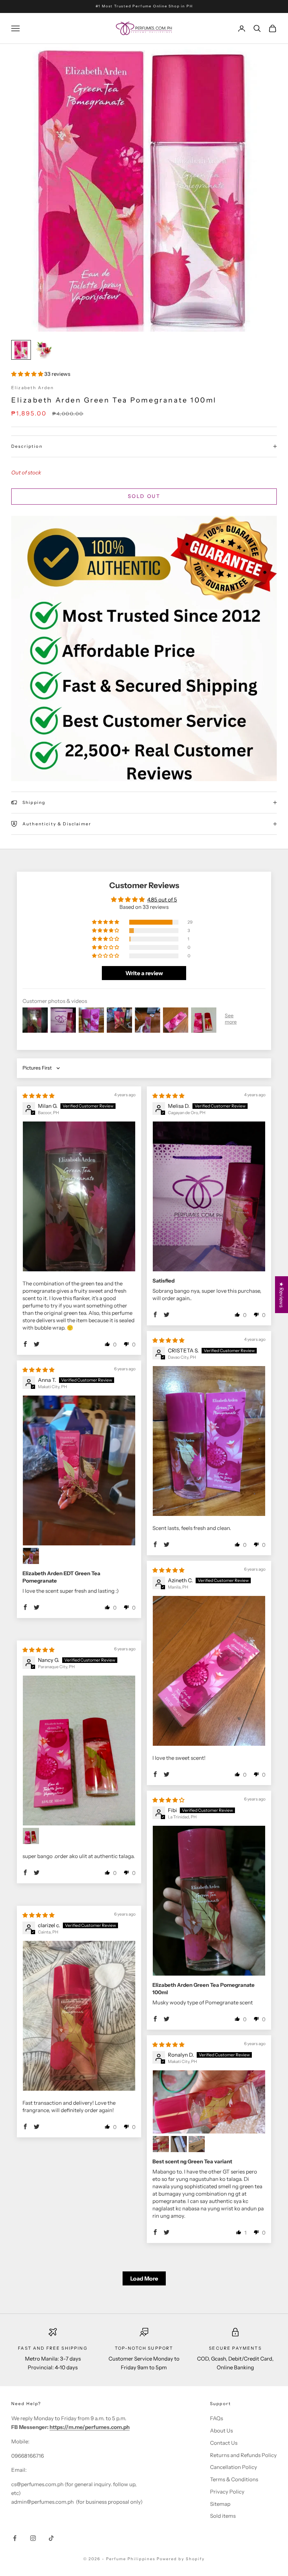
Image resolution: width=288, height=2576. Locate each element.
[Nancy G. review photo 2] (31, 1836)
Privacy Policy (227, 2492)
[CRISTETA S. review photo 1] (209, 1441)
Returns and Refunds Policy (243, 2455)
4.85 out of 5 (162, 900)
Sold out (144, 496)
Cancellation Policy (234, 2467)
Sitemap (220, 2504)
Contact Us (224, 2443)
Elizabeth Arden (32, 388)
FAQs (217, 2418)
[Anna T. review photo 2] (31, 1556)
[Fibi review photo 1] (209, 1901)
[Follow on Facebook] (15, 2538)
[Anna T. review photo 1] (79, 1470)
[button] (28, 374)
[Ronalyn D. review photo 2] (161, 2144)
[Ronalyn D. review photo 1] (209, 2102)
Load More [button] (144, 2278)
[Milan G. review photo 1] (79, 1196)
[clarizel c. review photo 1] (79, 2016)
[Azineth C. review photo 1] (209, 1671)
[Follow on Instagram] (33, 2538)
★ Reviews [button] (282, 1295)
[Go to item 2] (44, 350)
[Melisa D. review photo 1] (209, 1196)
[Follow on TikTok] (51, 2538)
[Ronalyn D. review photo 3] (179, 2144)
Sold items (223, 2516)
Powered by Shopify (181, 2559)
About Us (221, 2431)
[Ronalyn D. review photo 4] (197, 2144)
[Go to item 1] (21, 350)
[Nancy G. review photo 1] (79, 1750)
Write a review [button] (144, 973)
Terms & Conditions (234, 2479)
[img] (38, 1096)
